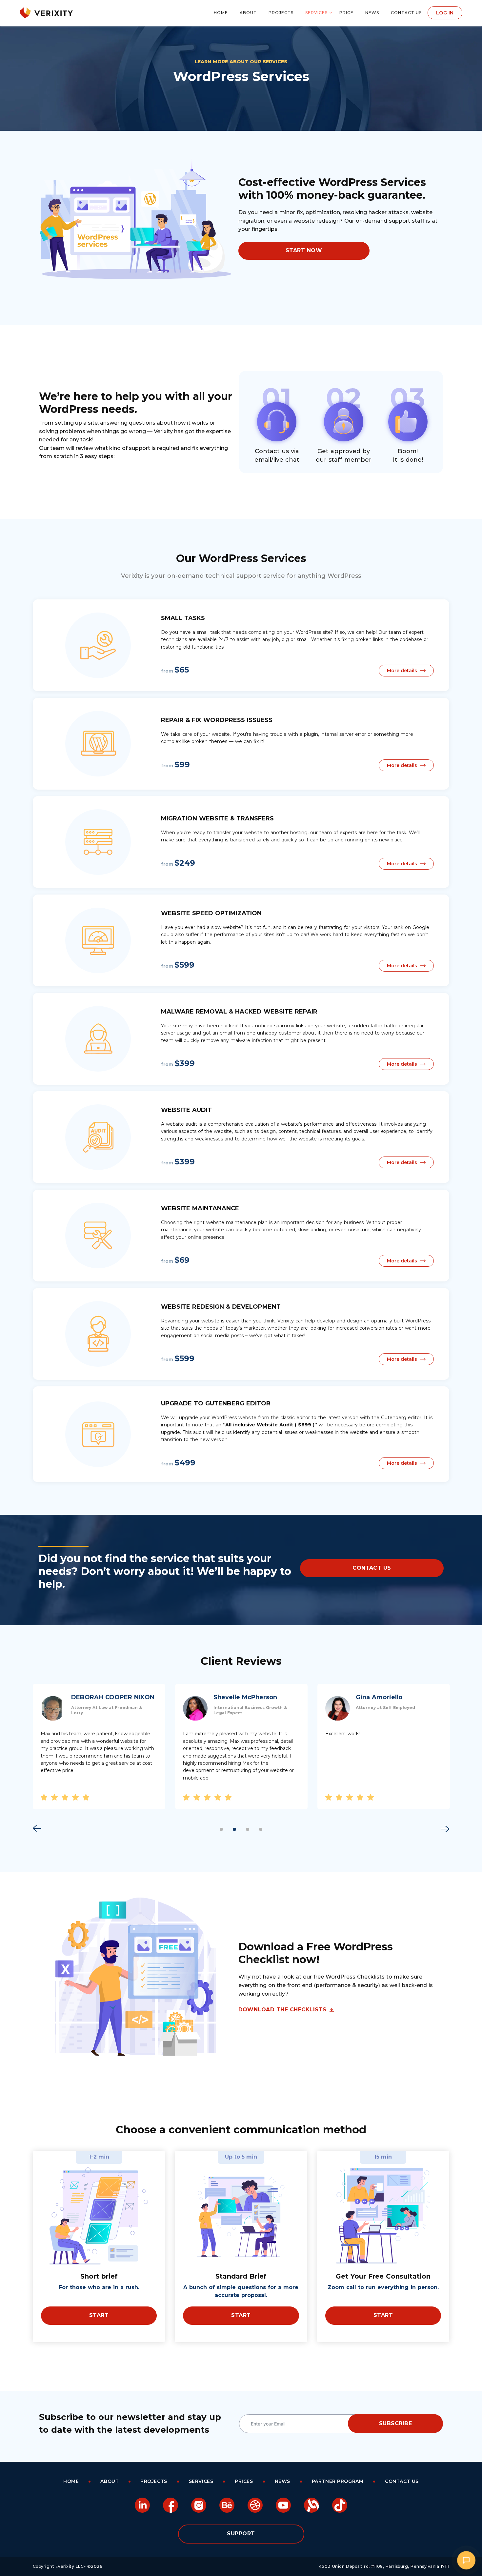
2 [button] (234, 1829)
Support (241, 2534)
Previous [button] (37, 1828)
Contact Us (406, 13)
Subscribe (395, 2423)
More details (402, 671)
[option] (99, 1747)
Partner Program (338, 2481)
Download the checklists (282, 2010)
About (248, 13)
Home (221, 13)
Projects (281, 13)
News (372, 13)
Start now (304, 250)
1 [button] (221, 1829)
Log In (445, 13)
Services (316, 13)
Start (99, 2315)
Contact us (372, 1568)
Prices (244, 2481)
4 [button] (261, 1829)
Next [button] (445, 1829)
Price (346, 13)
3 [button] (248, 1829)
